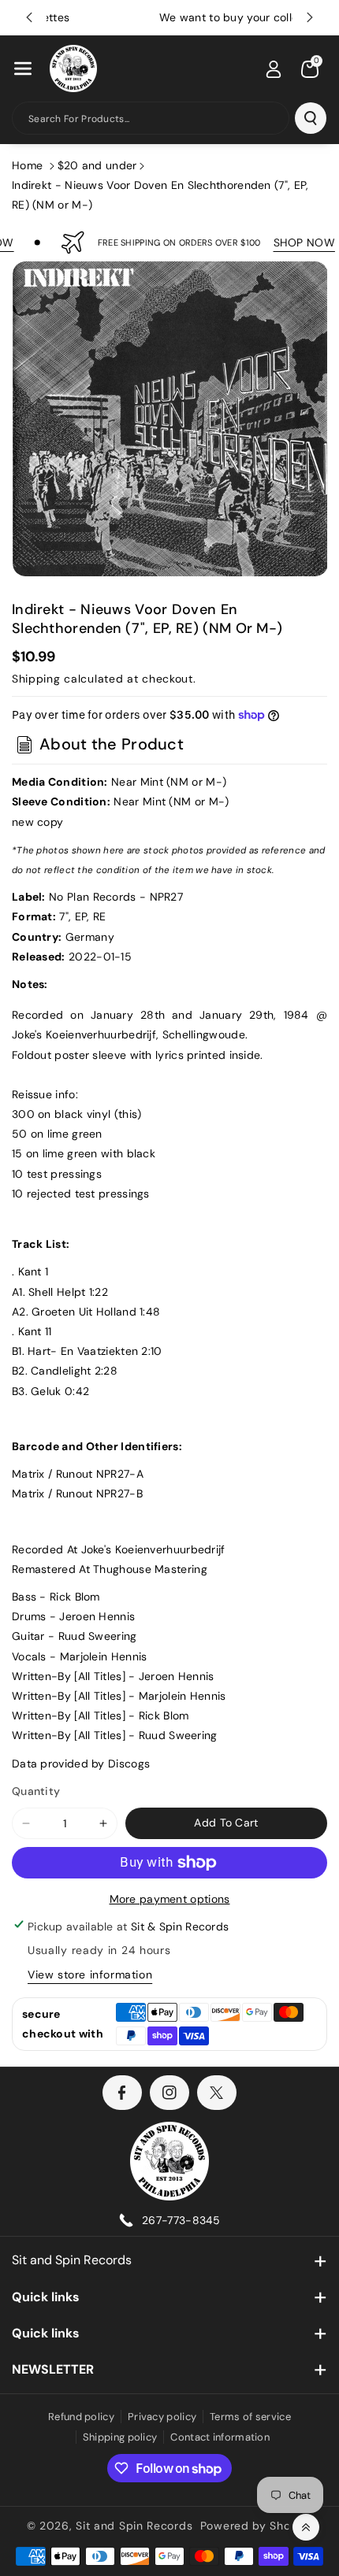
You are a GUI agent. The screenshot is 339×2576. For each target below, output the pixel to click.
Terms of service (250, 2417)
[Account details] (274, 69)
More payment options (170, 1899)
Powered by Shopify (257, 2526)
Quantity (36, 1791)
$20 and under (97, 165)
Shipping (36, 679)
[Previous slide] (29, 17)
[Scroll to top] (306, 2527)
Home (27, 165)
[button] (23, 68)
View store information (90, 1975)
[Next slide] (310, 17)
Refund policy (81, 2417)
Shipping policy (120, 2437)
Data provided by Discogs (81, 1764)
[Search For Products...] (311, 118)
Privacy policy (162, 2417)
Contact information (220, 2437)
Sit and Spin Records (72, 2260)
